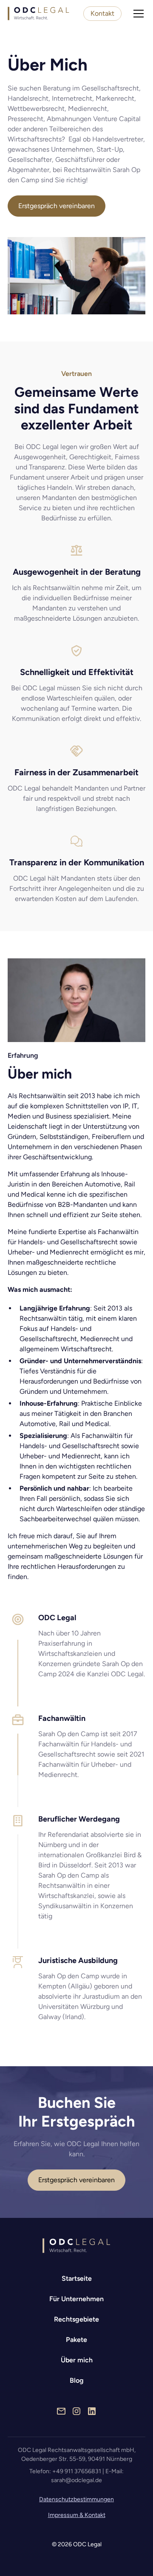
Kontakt (102, 13)
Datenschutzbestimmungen (76, 2499)
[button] (137, 14)
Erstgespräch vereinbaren (57, 206)
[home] (39, 14)
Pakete (76, 2340)
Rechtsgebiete (76, 2319)
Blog (77, 2380)
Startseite (77, 2278)
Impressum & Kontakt (77, 2515)
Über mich (77, 2360)
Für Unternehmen (76, 2299)
